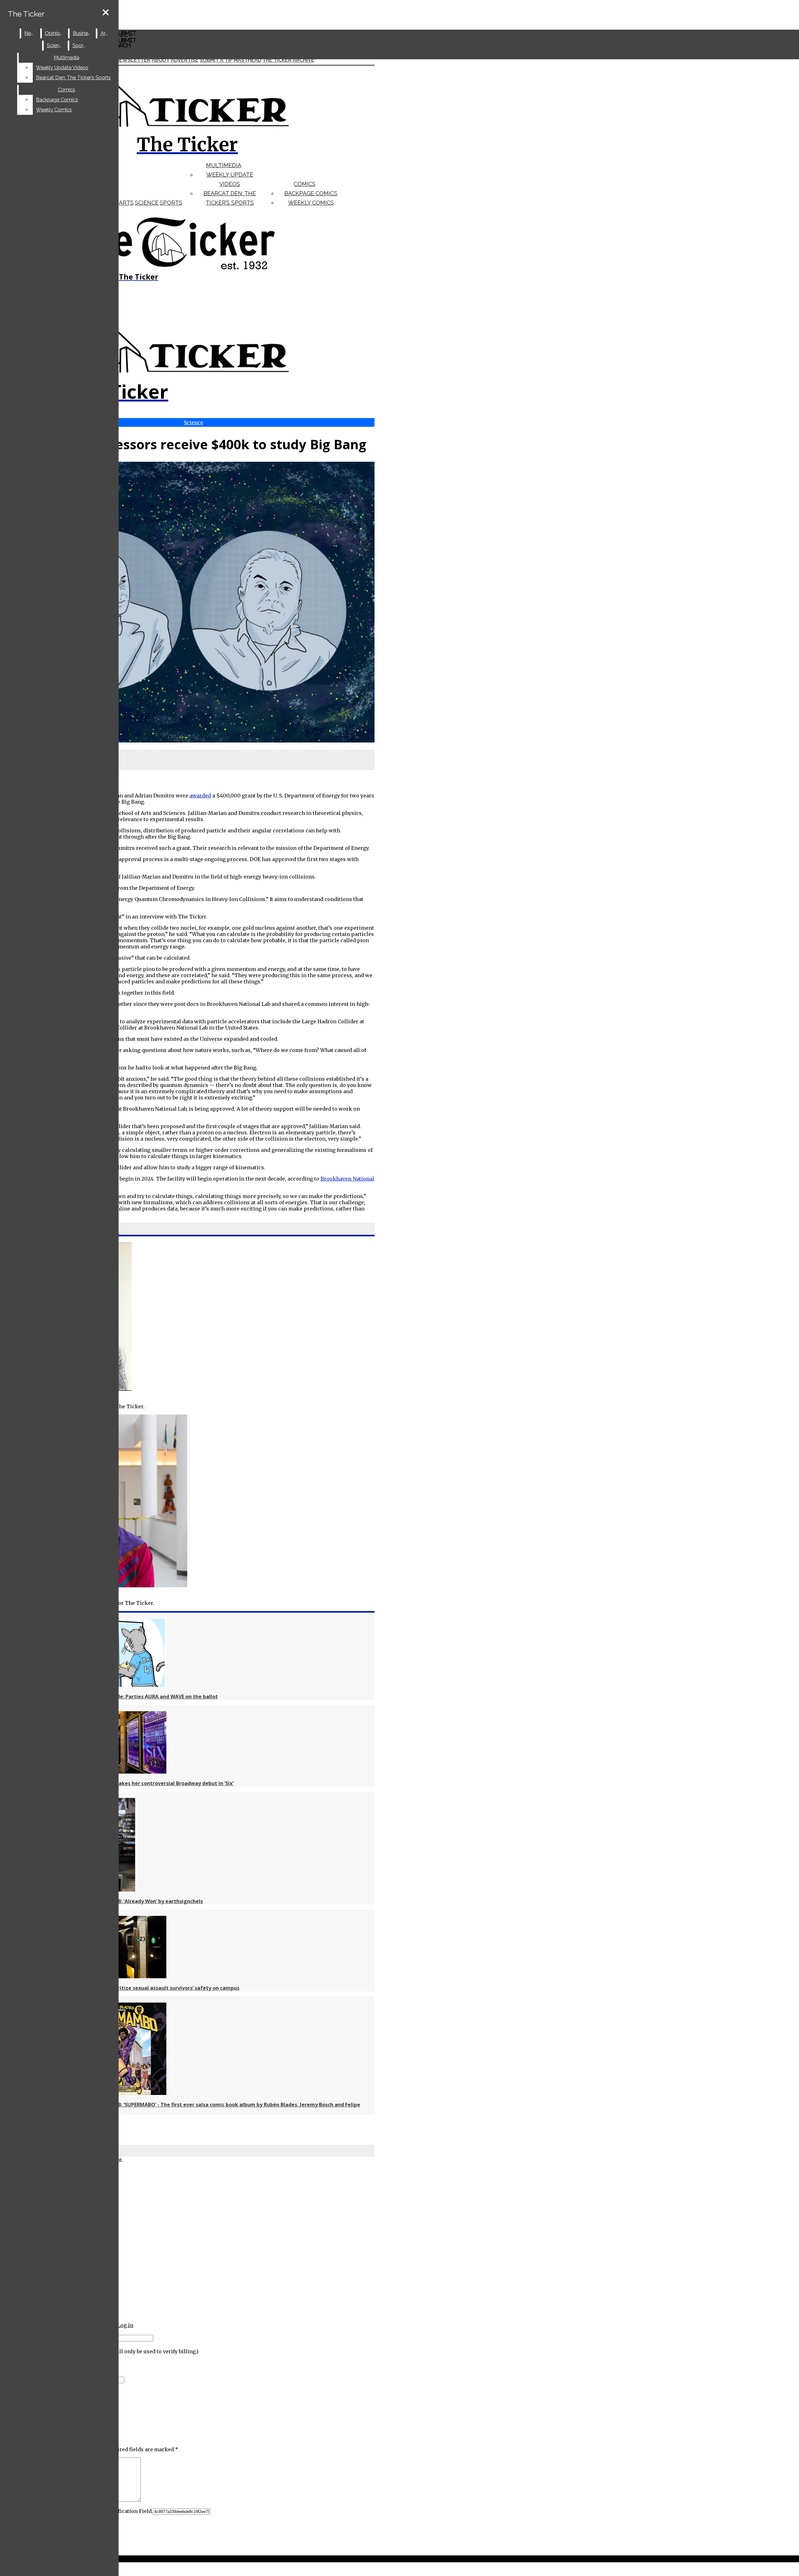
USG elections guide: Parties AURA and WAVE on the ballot (145, 1697)
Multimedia (224, 165)
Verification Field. (130, 2511)
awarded (200, 796)
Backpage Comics (311, 193)
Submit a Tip (216, 60)
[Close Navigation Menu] (106, 13)
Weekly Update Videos (62, 68)
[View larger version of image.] (187, 603)
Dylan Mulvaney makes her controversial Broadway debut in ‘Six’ (153, 1783)
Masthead (248, 60)
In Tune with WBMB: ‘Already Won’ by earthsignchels (138, 1901)
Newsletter (133, 60)
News (31, 33)
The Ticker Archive (288, 60)
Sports (171, 203)
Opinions (55, 33)
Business (83, 33)
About (161, 60)
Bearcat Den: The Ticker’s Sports (73, 78)
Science (147, 203)
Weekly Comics (311, 203)
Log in (125, 2325)
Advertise (185, 60)
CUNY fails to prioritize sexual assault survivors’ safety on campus (156, 1988)
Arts (126, 203)
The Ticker (26, 14)
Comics (305, 184)
